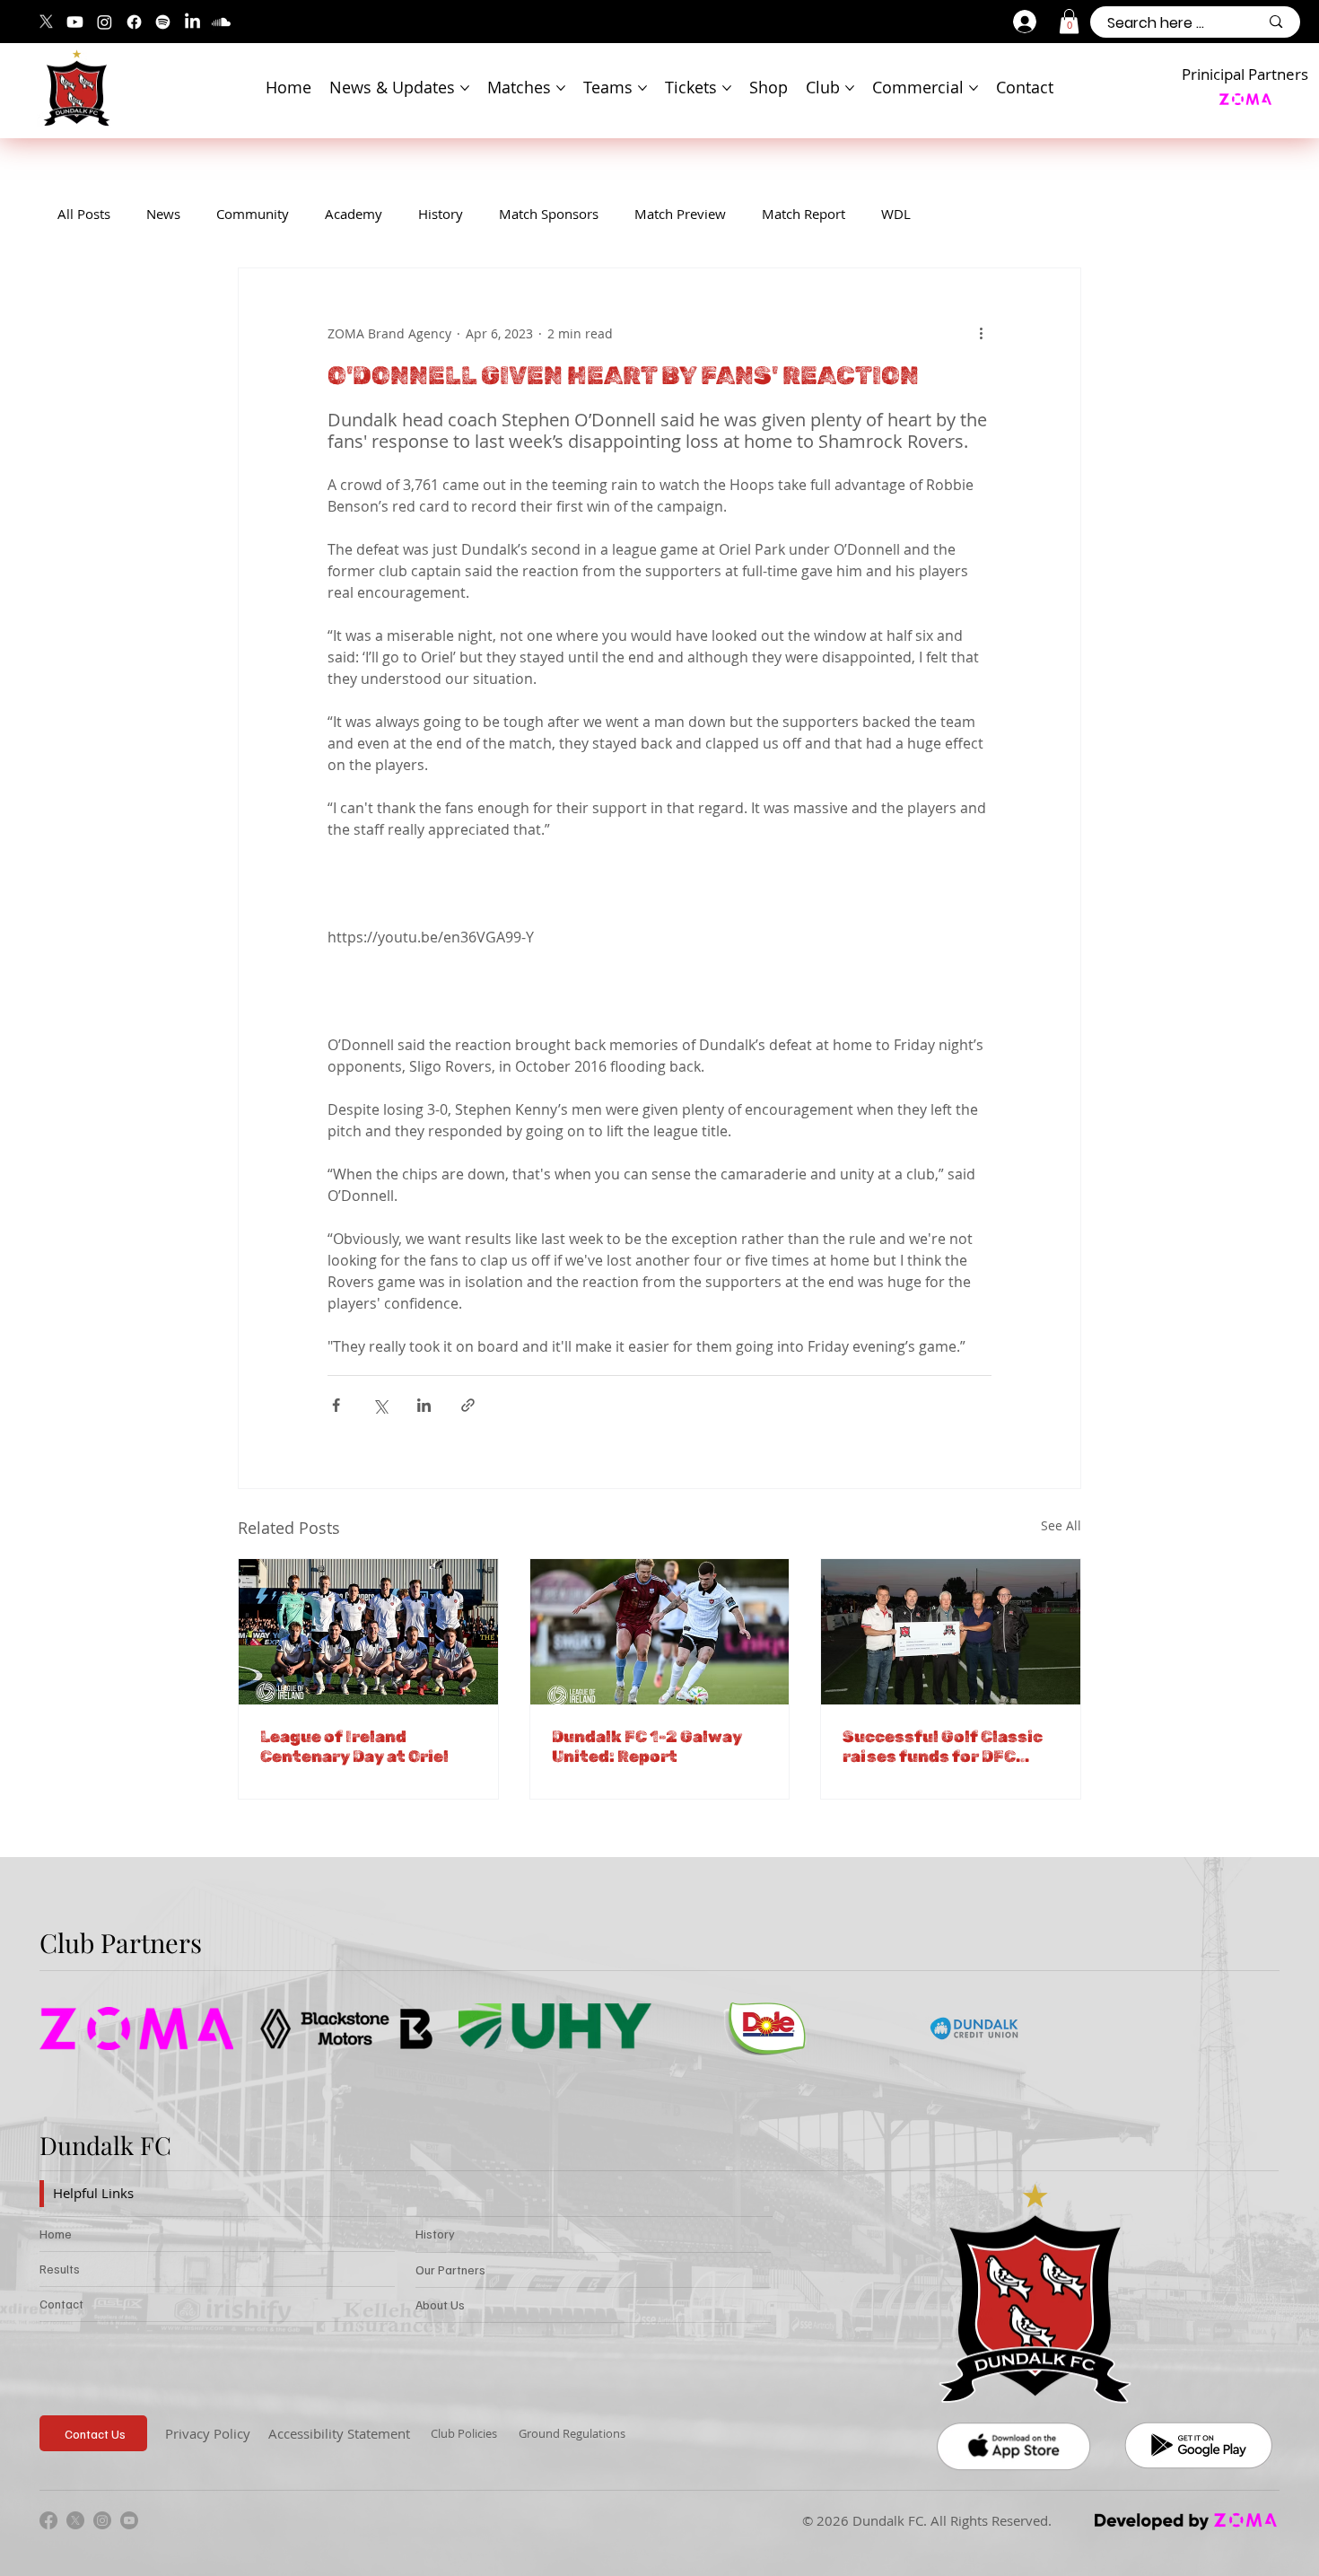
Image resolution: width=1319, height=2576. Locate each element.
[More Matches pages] (561, 88)
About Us (440, 2304)
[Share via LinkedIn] (424, 1405)
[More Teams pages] (642, 88)
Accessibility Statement (339, 2433)
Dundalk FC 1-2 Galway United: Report (647, 1747)
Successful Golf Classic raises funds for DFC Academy (943, 1747)
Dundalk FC (105, 2145)
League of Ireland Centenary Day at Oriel (354, 1747)
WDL (896, 214)
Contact (61, 2304)
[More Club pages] (850, 88)
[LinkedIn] (192, 22)
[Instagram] (105, 22)
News (163, 214)
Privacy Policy (208, 2433)
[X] (46, 22)
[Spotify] (163, 22)
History (441, 214)
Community (253, 214)
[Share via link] (468, 1405)
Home (56, 2234)
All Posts (84, 214)
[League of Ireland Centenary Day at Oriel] (368, 1632)
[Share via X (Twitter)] (380, 1405)
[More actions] (981, 333)
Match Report (804, 214)
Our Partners (450, 2269)
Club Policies (464, 2433)
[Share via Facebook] (336, 1405)
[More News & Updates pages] (465, 88)
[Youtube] (75, 22)
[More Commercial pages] (974, 88)
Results (60, 2269)
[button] (1069, 21)
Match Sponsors (549, 214)
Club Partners (121, 1942)
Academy (354, 214)
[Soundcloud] (221, 22)
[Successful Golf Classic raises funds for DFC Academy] (951, 1632)
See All (1061, 1525)
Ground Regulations (572, 2433)
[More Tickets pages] (727, 88)
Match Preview (680, 214)
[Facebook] (134, 22)
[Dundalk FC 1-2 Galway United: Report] (660, 1632)
